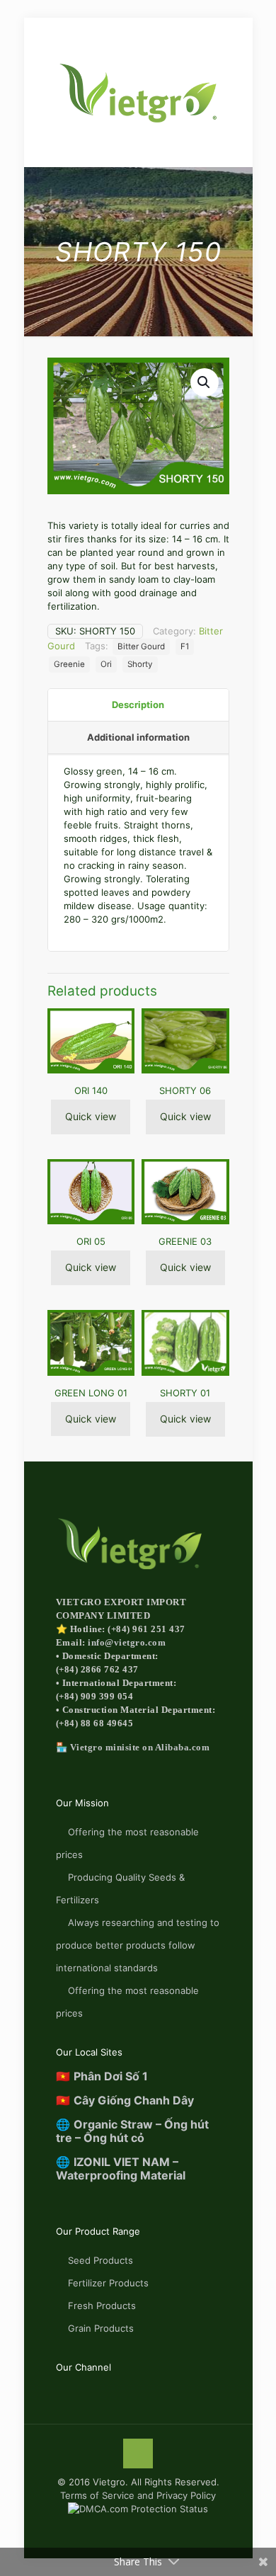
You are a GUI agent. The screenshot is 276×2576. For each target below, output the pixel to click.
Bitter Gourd (141, 646)
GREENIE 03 (185, 1241)
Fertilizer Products (108, 2283)
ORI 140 (91, 1090)
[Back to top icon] (138, 2454)
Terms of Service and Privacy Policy (138, 2495)
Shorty (140, 664)
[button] (205, 382)
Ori (106, 664)
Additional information (138, 737)
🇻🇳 (102, 2076)
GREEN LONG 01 (91, 1393)
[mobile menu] (19, 33)
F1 (185, 646)
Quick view (91, 1116)
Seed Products (100, 2260)
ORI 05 (91, 1241)
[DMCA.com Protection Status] (138, 2509)
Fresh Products (102, 2306)
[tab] (138, 705)
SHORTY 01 (185, 1393)
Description (138, 705)
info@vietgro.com (127, 1642)
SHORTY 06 (185, 1090)
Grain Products (101, 2328)
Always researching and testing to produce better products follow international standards (138, 1945)
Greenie (69, 664)
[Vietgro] (138, 92)
